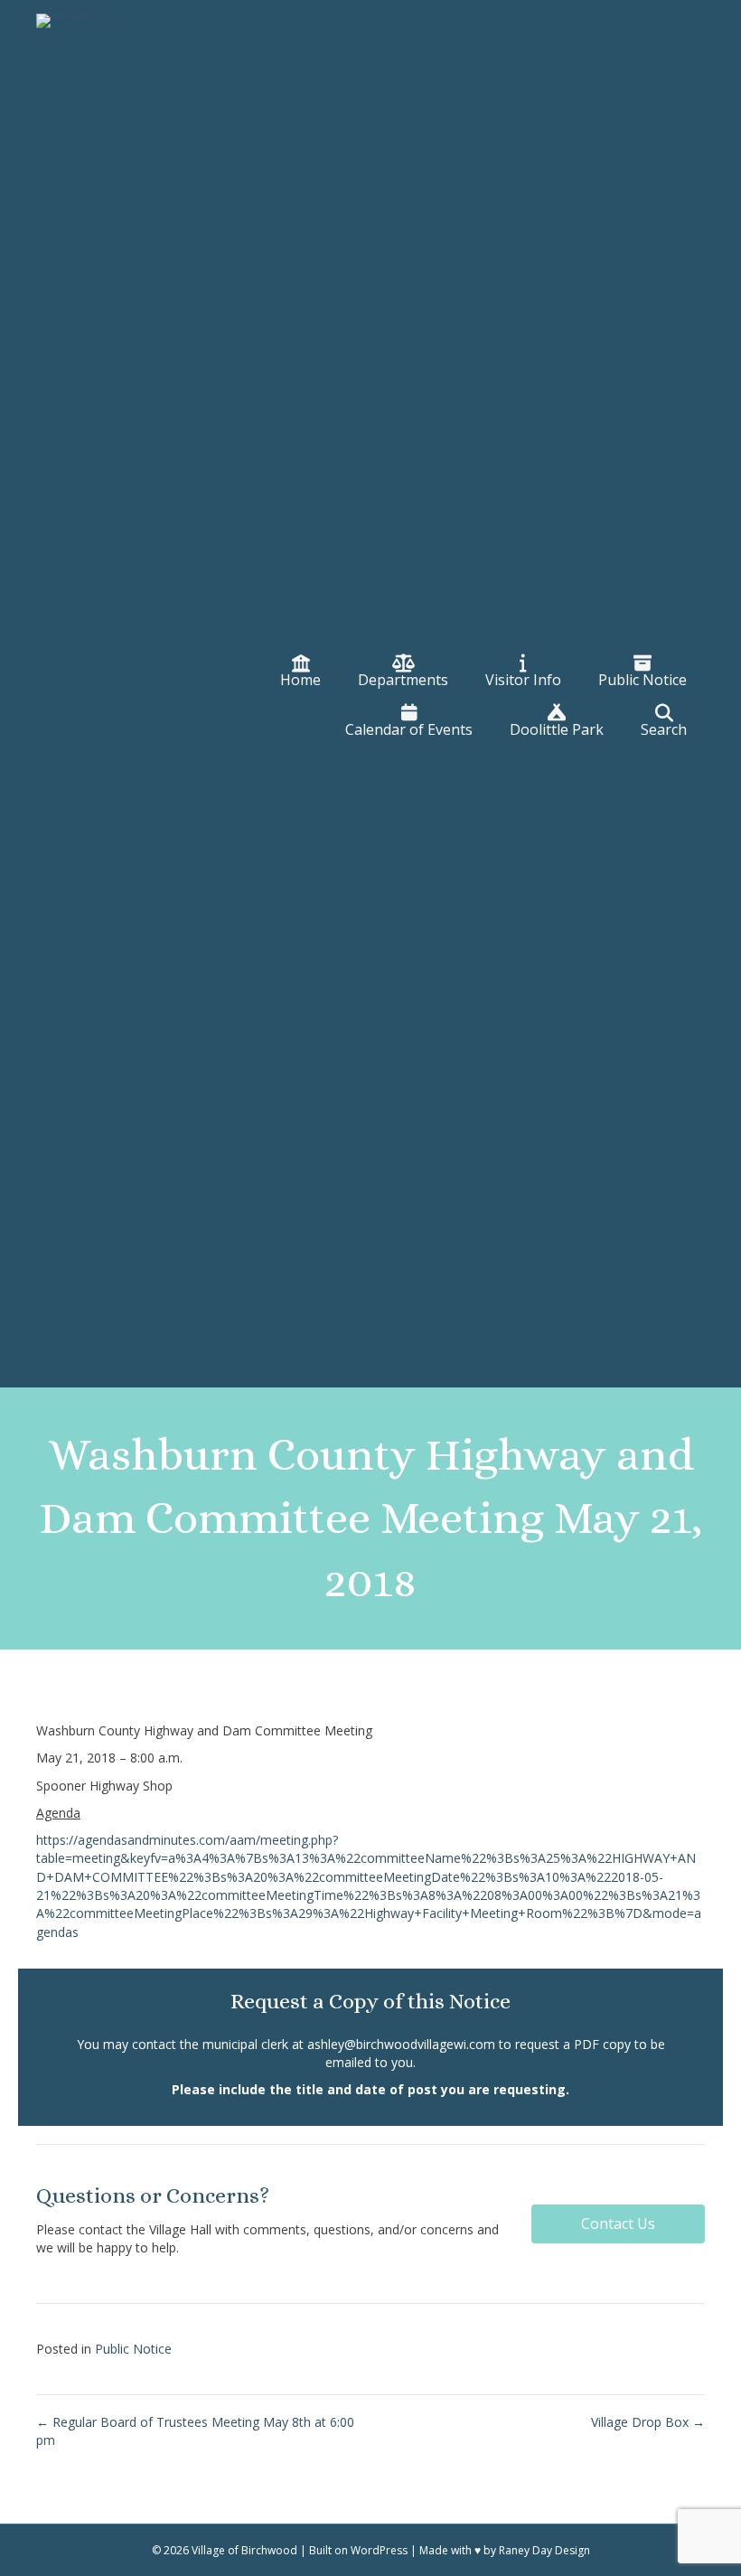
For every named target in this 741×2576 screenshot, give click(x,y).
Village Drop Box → (648, 2422)
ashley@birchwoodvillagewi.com (401, 2044)
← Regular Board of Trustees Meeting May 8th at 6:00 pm (195, 2431)
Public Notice (133, 2349)
